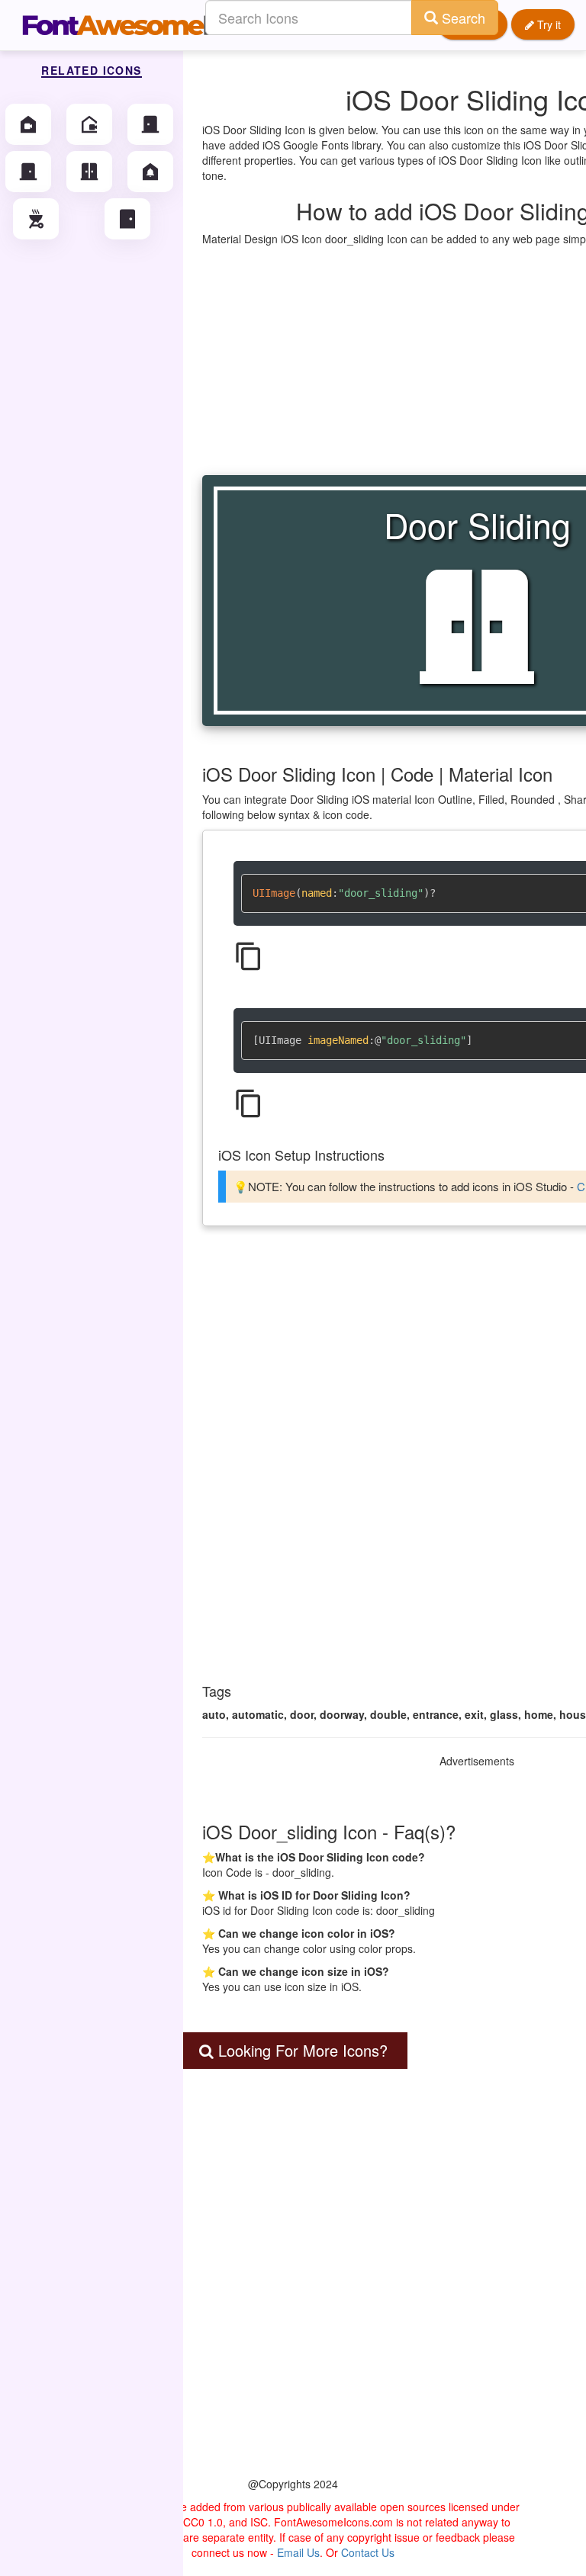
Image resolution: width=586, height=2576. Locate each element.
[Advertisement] (293, 2303)
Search (462, 18)
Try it (547, 24)
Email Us (298, 2552)
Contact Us (368, 2552)
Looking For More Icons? (301, 2050)
